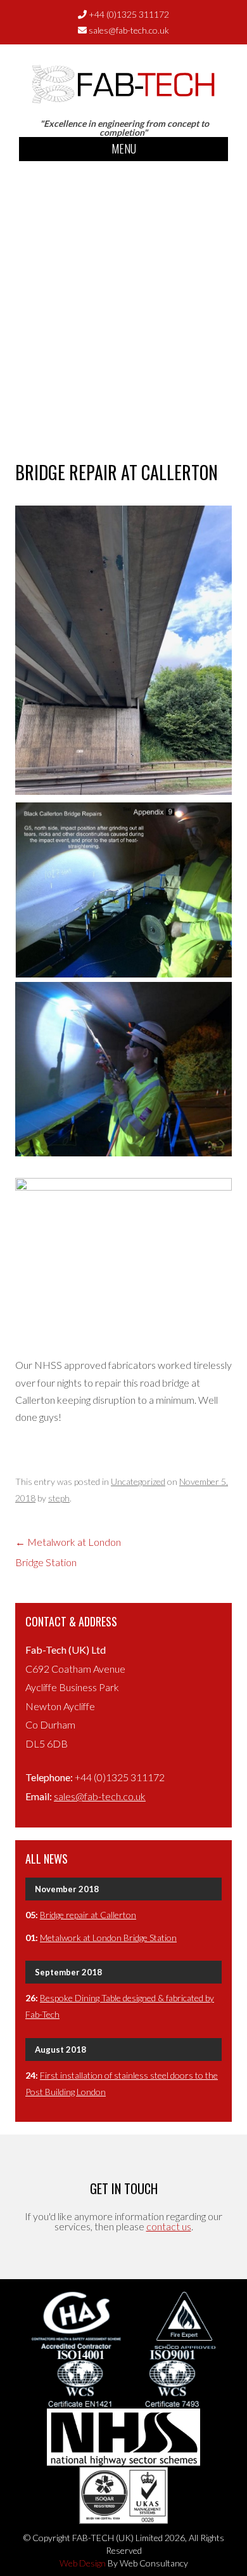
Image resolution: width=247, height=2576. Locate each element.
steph (59, 1498)
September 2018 (68, 1972)
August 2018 (60, 2050)
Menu (124, 148)
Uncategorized (138, 1481)
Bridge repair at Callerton (88, 1915)
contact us (169, 2226)
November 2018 (67, 1889)
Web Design (83, 2563)
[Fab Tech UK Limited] (123, 98)
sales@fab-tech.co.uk (129, 30)
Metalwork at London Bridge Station (108, 1938)
